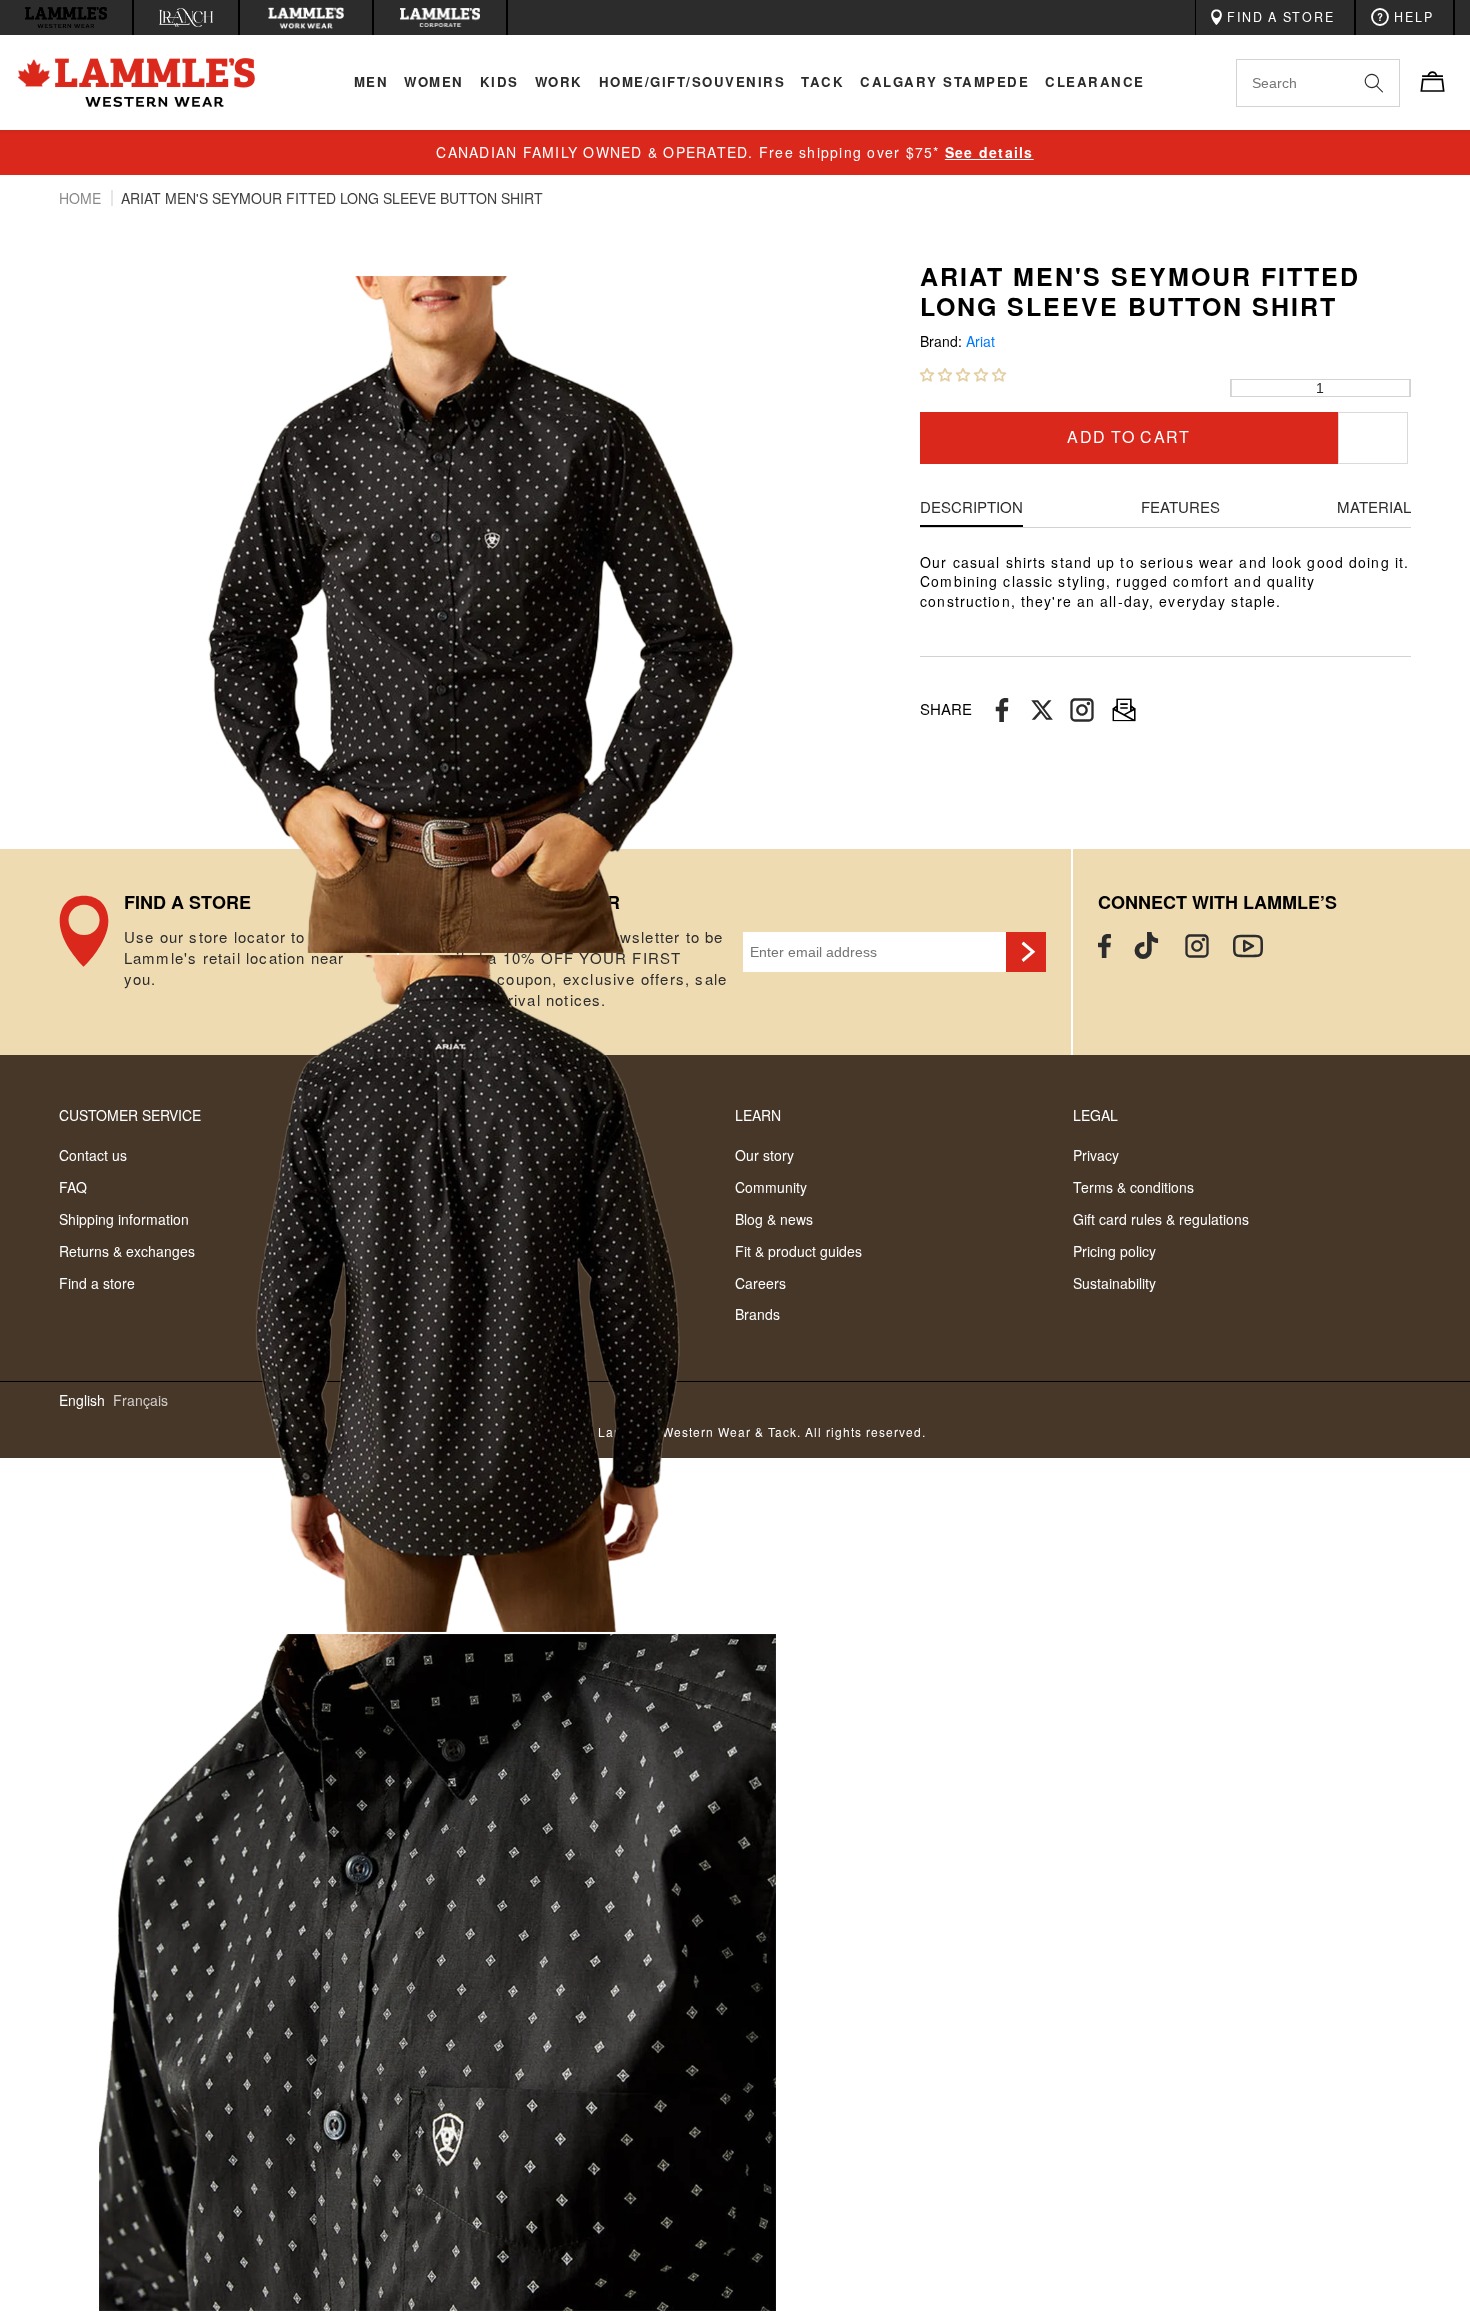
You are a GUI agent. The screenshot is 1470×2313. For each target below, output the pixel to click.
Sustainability (1114, 1283)
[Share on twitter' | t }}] (1042, 709)
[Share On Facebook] (1002, 709)
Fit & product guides (798, 1251)
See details (989, 152)
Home (82, 198)
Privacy (1096, 1155)
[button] (963, 374)
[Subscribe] (1026, 952)
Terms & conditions (1133, 1187)
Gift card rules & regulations (1161, 1219)
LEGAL (1095, 1115)
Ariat (980, 341)
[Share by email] (1082, 709)
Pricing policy (1114, 1251)
